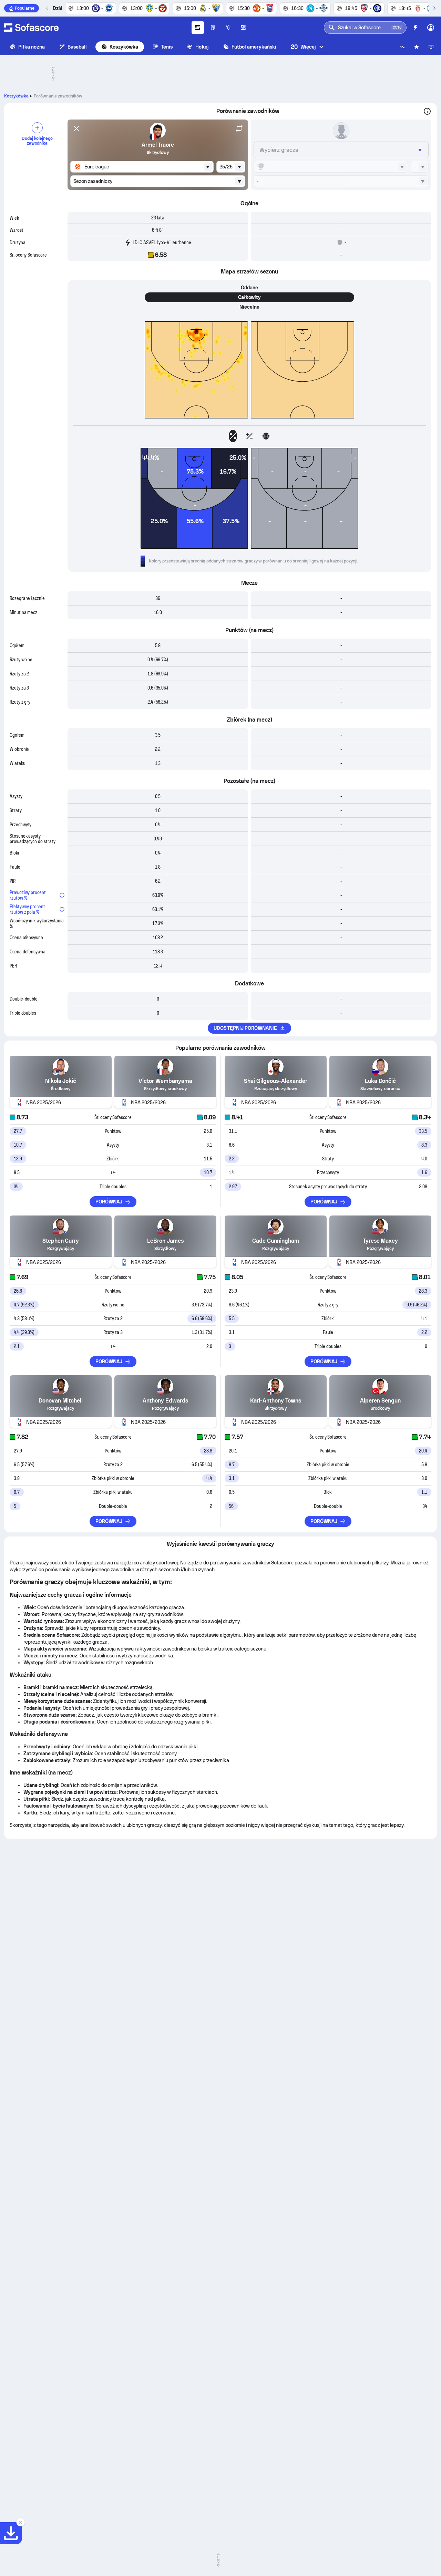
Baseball (77, 47)
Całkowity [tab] (250, 297)
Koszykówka (124, 47)
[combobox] (142, 167)
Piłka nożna (32, 47)
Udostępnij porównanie (245, 1028)
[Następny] (434, 8)
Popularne (25, 8)
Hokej (202, 47)
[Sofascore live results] (31, 28)
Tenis (167, 47)
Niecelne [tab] (249, 307)
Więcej (303, 47)
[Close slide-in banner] (21, 2522)
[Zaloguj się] (431, 28)
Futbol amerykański (254, 47)
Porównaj (109, 1202)
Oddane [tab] (249, 288)
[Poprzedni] (47, 8)
